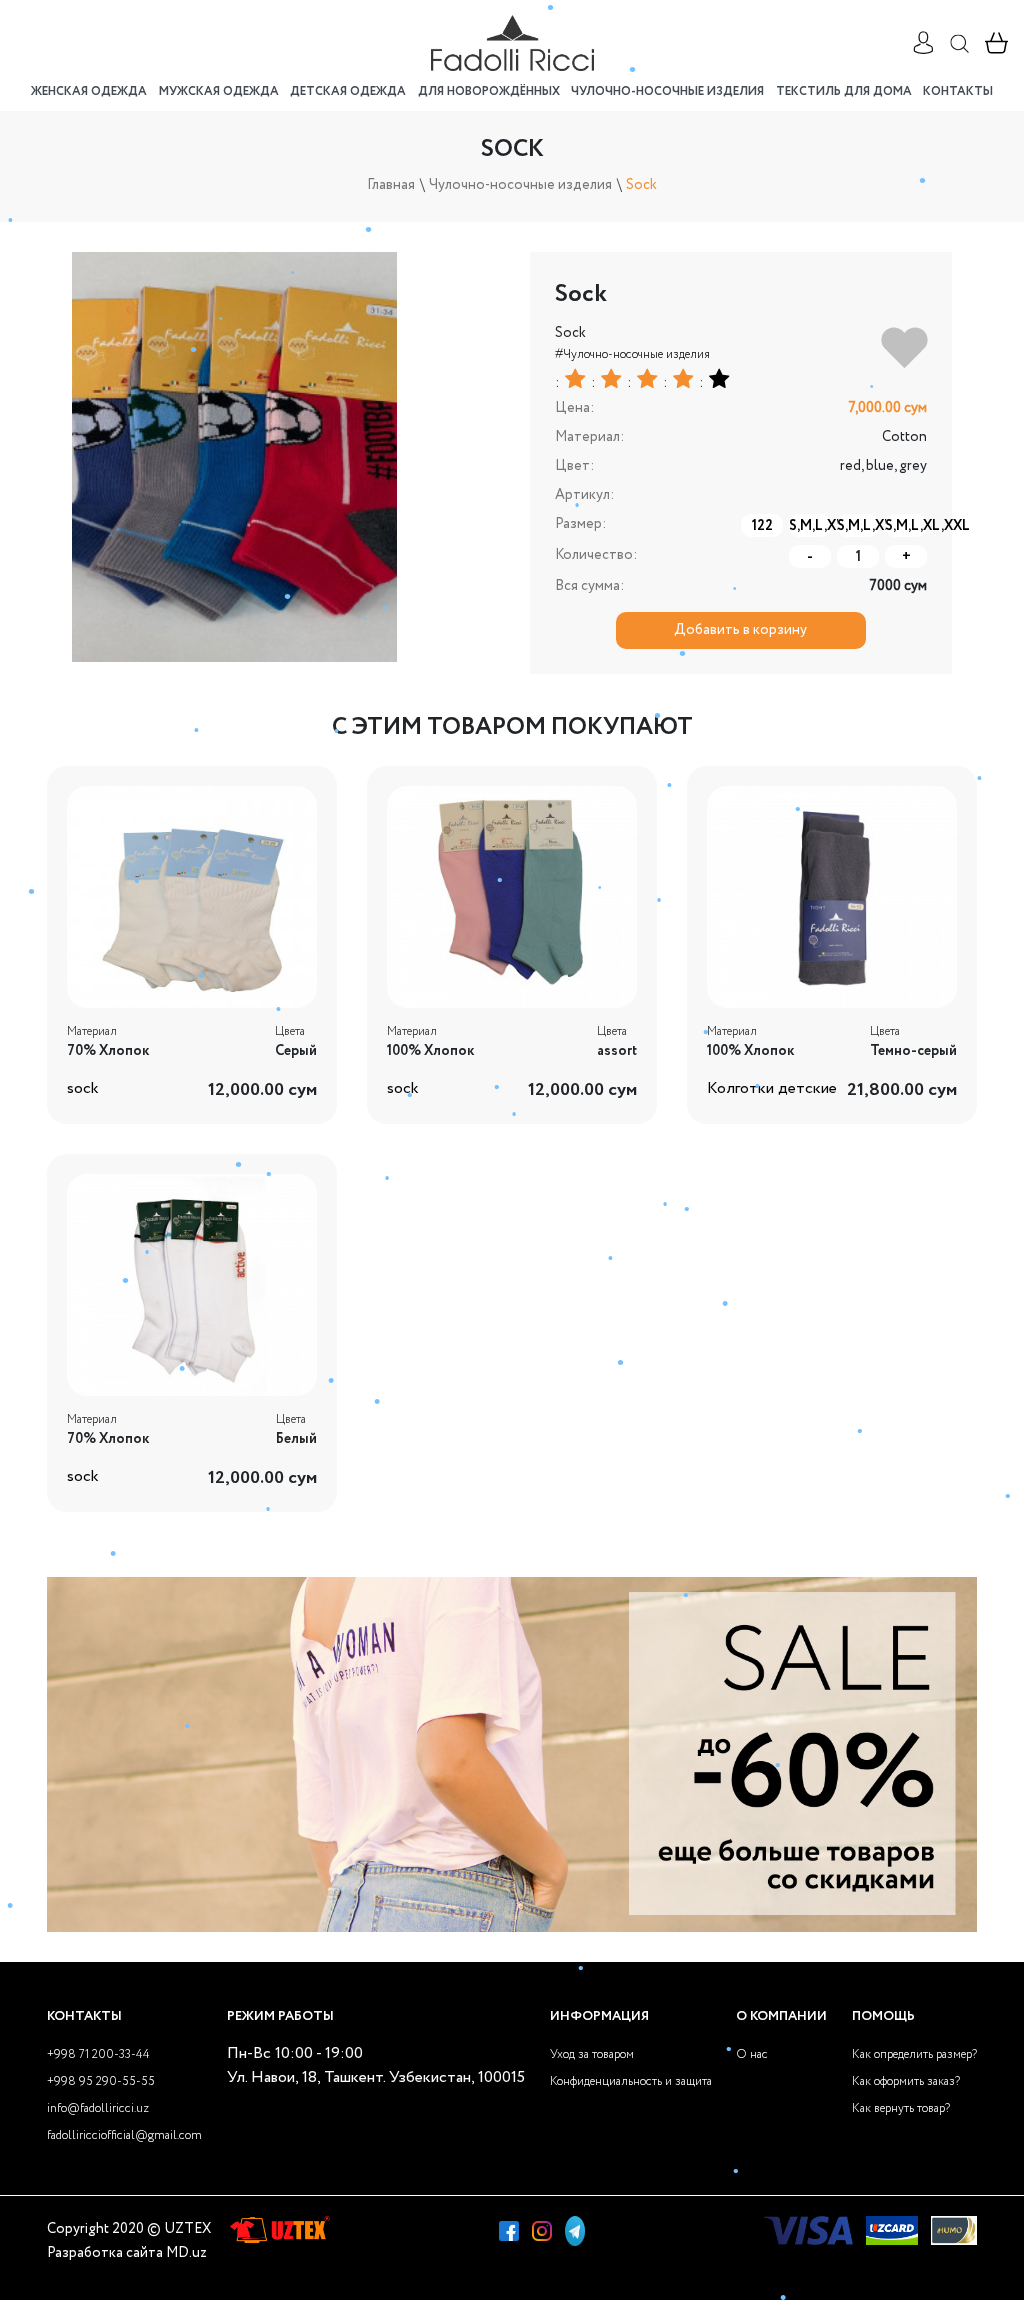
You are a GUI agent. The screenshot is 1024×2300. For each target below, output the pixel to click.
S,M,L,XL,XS (858, 526)
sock (83, 1088)
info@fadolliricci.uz (98, 2108)
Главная (391, 185)
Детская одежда (348, 91)
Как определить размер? (914, 2054)
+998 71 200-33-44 (98, 2054)
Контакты (958, 91)
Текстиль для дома (844, 91)
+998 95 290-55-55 (101, 2081)
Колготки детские (772, 1088)
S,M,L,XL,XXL (906, 526)
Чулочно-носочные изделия (667, 91)
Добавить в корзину (740, 630)
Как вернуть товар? (901, 2108)
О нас (752, 2054)
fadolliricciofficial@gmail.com (124, 2135)
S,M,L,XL (810, 526)
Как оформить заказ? (906, 2081)
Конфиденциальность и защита (631, 2081)
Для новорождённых (489, 91)
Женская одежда (89, 91)
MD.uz (186, 2253)
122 (762, 526)
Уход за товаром (592, 2054)
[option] (235, 457)
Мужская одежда (219, 91)
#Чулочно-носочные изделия (632, 354)
